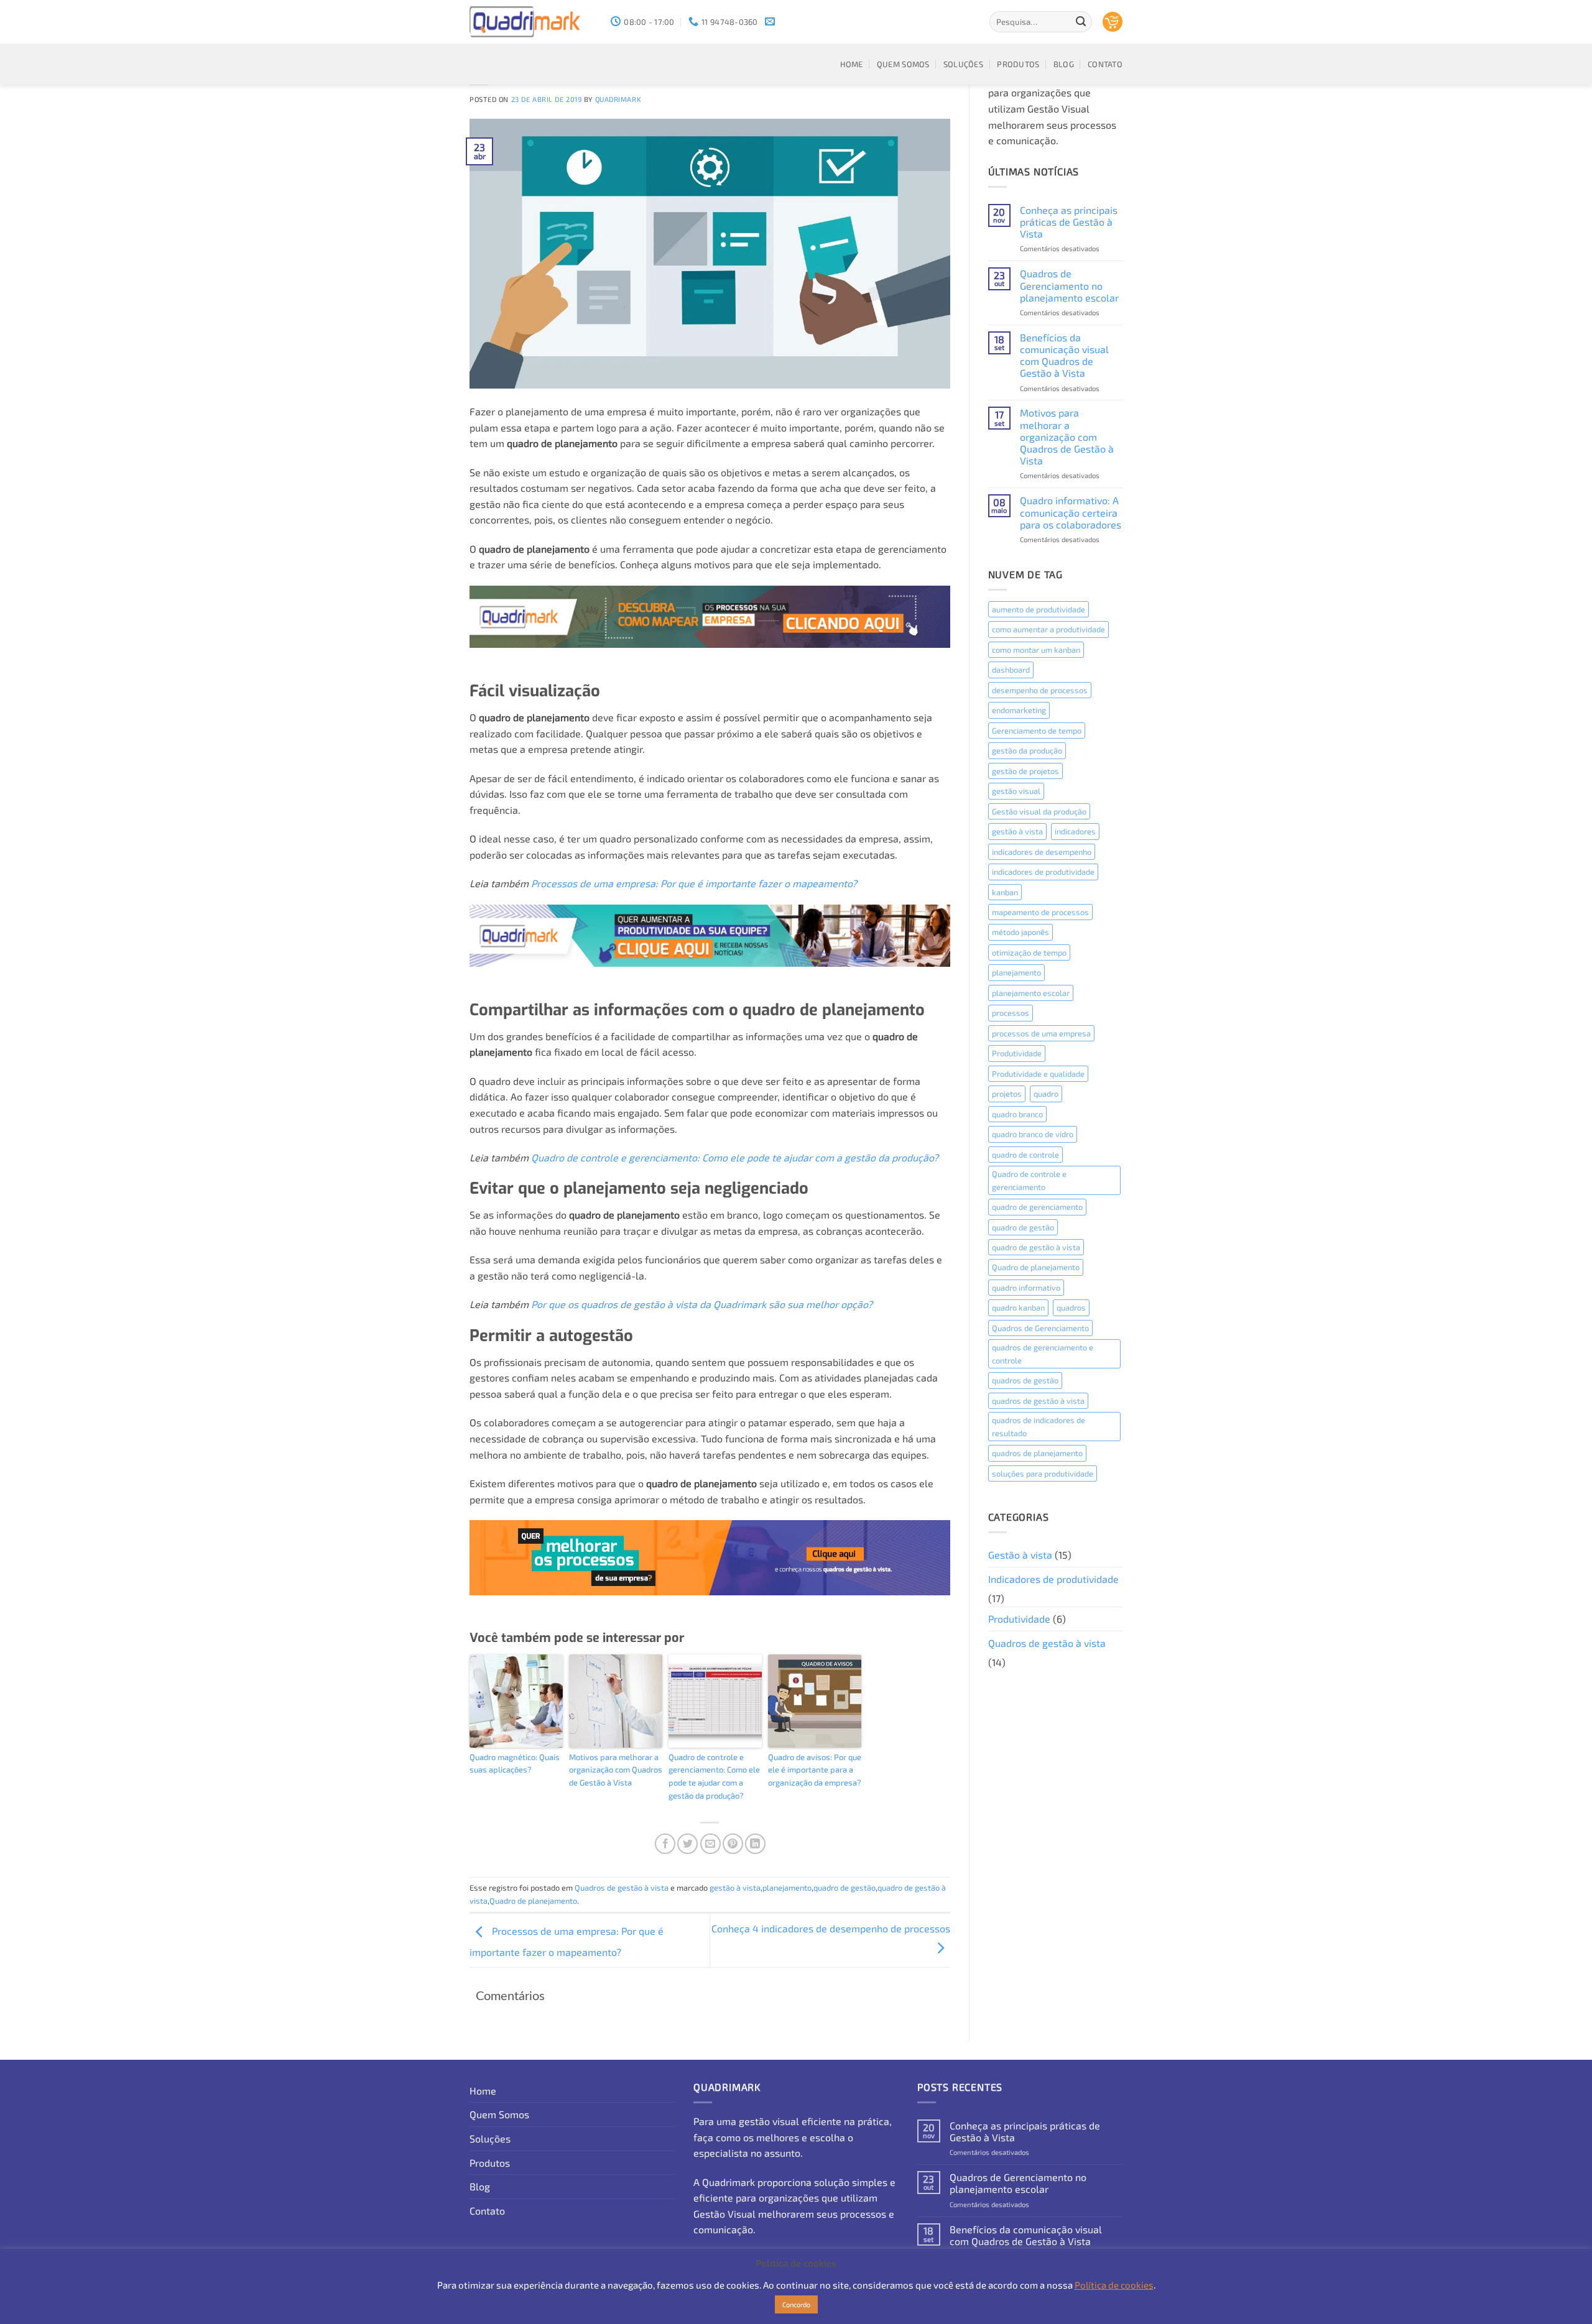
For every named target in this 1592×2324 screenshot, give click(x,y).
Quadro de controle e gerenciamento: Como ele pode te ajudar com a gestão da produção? (735, 1157)
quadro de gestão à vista (1036, 1247)
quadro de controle (1025, 1155)
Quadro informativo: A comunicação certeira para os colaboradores (1071, 512)
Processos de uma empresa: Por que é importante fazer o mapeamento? (694, 883)
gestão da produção (1027, 750)
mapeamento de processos (1040, 912)
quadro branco (1017, 1114)
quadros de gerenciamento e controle (1043, 1353)
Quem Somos (903, 64)
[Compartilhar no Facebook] (665, 1844)
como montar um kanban (1036, 650)
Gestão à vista (1020, 1555)
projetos (1007, 1094)
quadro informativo (1026, 1288)
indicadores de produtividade (1043, 872)
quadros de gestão (1025, 1380)
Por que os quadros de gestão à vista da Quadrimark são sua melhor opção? (702, 1304)
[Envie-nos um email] (770, 22)
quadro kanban (1018, 1307)
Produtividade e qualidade (1038, 1074)
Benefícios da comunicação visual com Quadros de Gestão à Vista (1064, 355)
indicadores (1075, 831)
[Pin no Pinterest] (733, 1844)
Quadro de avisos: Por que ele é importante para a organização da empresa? (815, 1770)
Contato (1105, 64)
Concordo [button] (796, 2304)
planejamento (787, 1888)
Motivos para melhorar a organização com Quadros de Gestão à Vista (616, 1770)
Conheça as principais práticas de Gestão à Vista (1069, 222)
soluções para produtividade (1043, 1473)
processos (1011, 1013)
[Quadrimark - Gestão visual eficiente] (531, 22)
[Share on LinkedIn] (755, 1844)
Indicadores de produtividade (1053, 1579)
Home (852, 64)
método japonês (1020, 932)
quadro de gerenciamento (1037, 1207)
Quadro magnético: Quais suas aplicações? (515, 1764)
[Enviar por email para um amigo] (710, 1844)
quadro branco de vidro (1033, 1134)
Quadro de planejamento (533, 1901)
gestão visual (1016, 791)
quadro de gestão (845, 1888)
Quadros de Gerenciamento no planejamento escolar (1069, 285)
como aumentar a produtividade (1048, 629)
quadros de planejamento (1037, 1453)
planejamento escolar (1031, 993)
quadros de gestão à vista (1038, 1401)
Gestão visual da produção (1039, 811)
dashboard (1011, 670)
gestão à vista (735, 1888)
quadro (1046, 1094)
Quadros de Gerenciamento (1040, 1328)
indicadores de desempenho (1042, 852)
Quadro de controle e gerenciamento (1029, 1180)
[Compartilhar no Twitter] (687, 1844)
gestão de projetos (1025, 771)
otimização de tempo (1029, 952)
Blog (1064, 64)
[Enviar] (1081, 22)
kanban (1005, 892)
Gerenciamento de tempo (1037, 731)
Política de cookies (1114, 2285)
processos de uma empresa (1041, 1033)
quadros (1071, 1307)
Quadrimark (618, 99)
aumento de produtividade (1039, 609)
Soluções (963, 64)
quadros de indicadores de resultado (1039, 1426)
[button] (1113, 22)
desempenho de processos (1040, 690)
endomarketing (1019, 710)
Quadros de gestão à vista (622, 1888)
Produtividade (1017, 1053)
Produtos (1018, 64)
